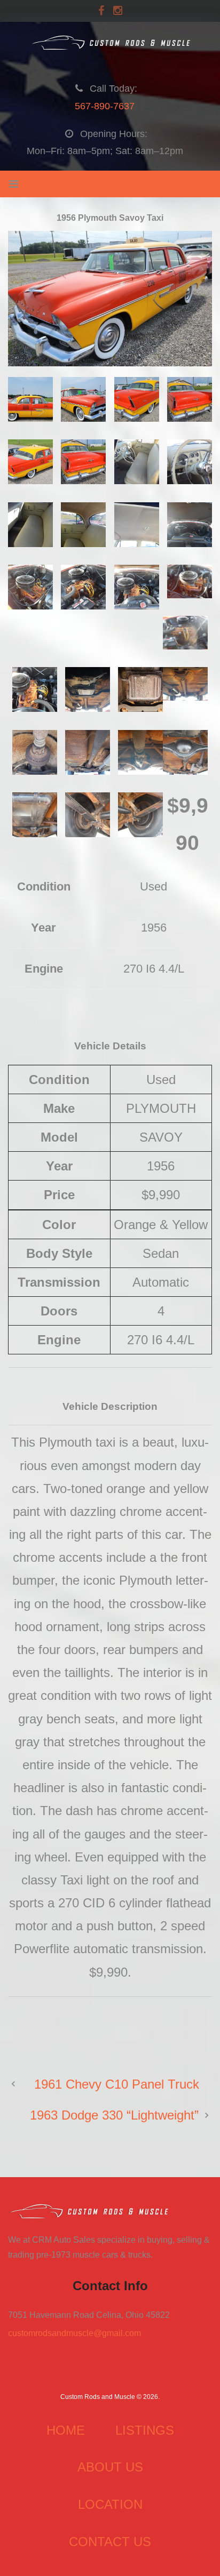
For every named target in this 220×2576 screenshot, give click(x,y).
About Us (110, 2467)
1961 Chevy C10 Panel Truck (117, 2084)
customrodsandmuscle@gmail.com (74, 2333)
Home (66, 2430)
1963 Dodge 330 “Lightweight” (114, 2115)
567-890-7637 (105, 106)
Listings (145, 2430)
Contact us (110, 2542)
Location (110, 2504)
